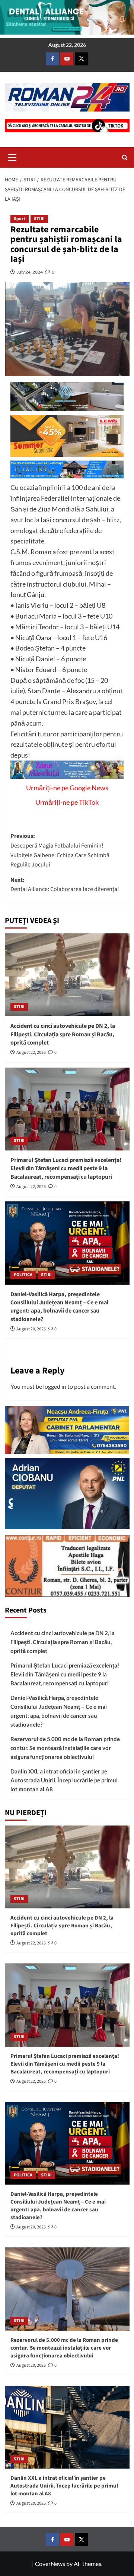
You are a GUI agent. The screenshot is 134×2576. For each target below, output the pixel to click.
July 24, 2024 (30, 272)
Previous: (60, 850)
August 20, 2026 (31, 1329)
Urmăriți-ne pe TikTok (67, 802)
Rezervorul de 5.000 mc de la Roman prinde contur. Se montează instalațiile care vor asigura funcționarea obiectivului (65, 1748)
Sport (20, 219)
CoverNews (50, 2564)
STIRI (39, 219)
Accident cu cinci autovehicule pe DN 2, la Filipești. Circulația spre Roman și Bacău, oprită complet (63, 1034)
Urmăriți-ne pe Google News (67, 788)
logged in (55, 1386)
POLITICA (23, 1275)
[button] (12, 156)
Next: (65, 885)
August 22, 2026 (31, 1053)
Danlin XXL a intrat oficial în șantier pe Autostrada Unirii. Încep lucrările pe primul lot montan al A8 (64, 1780)
